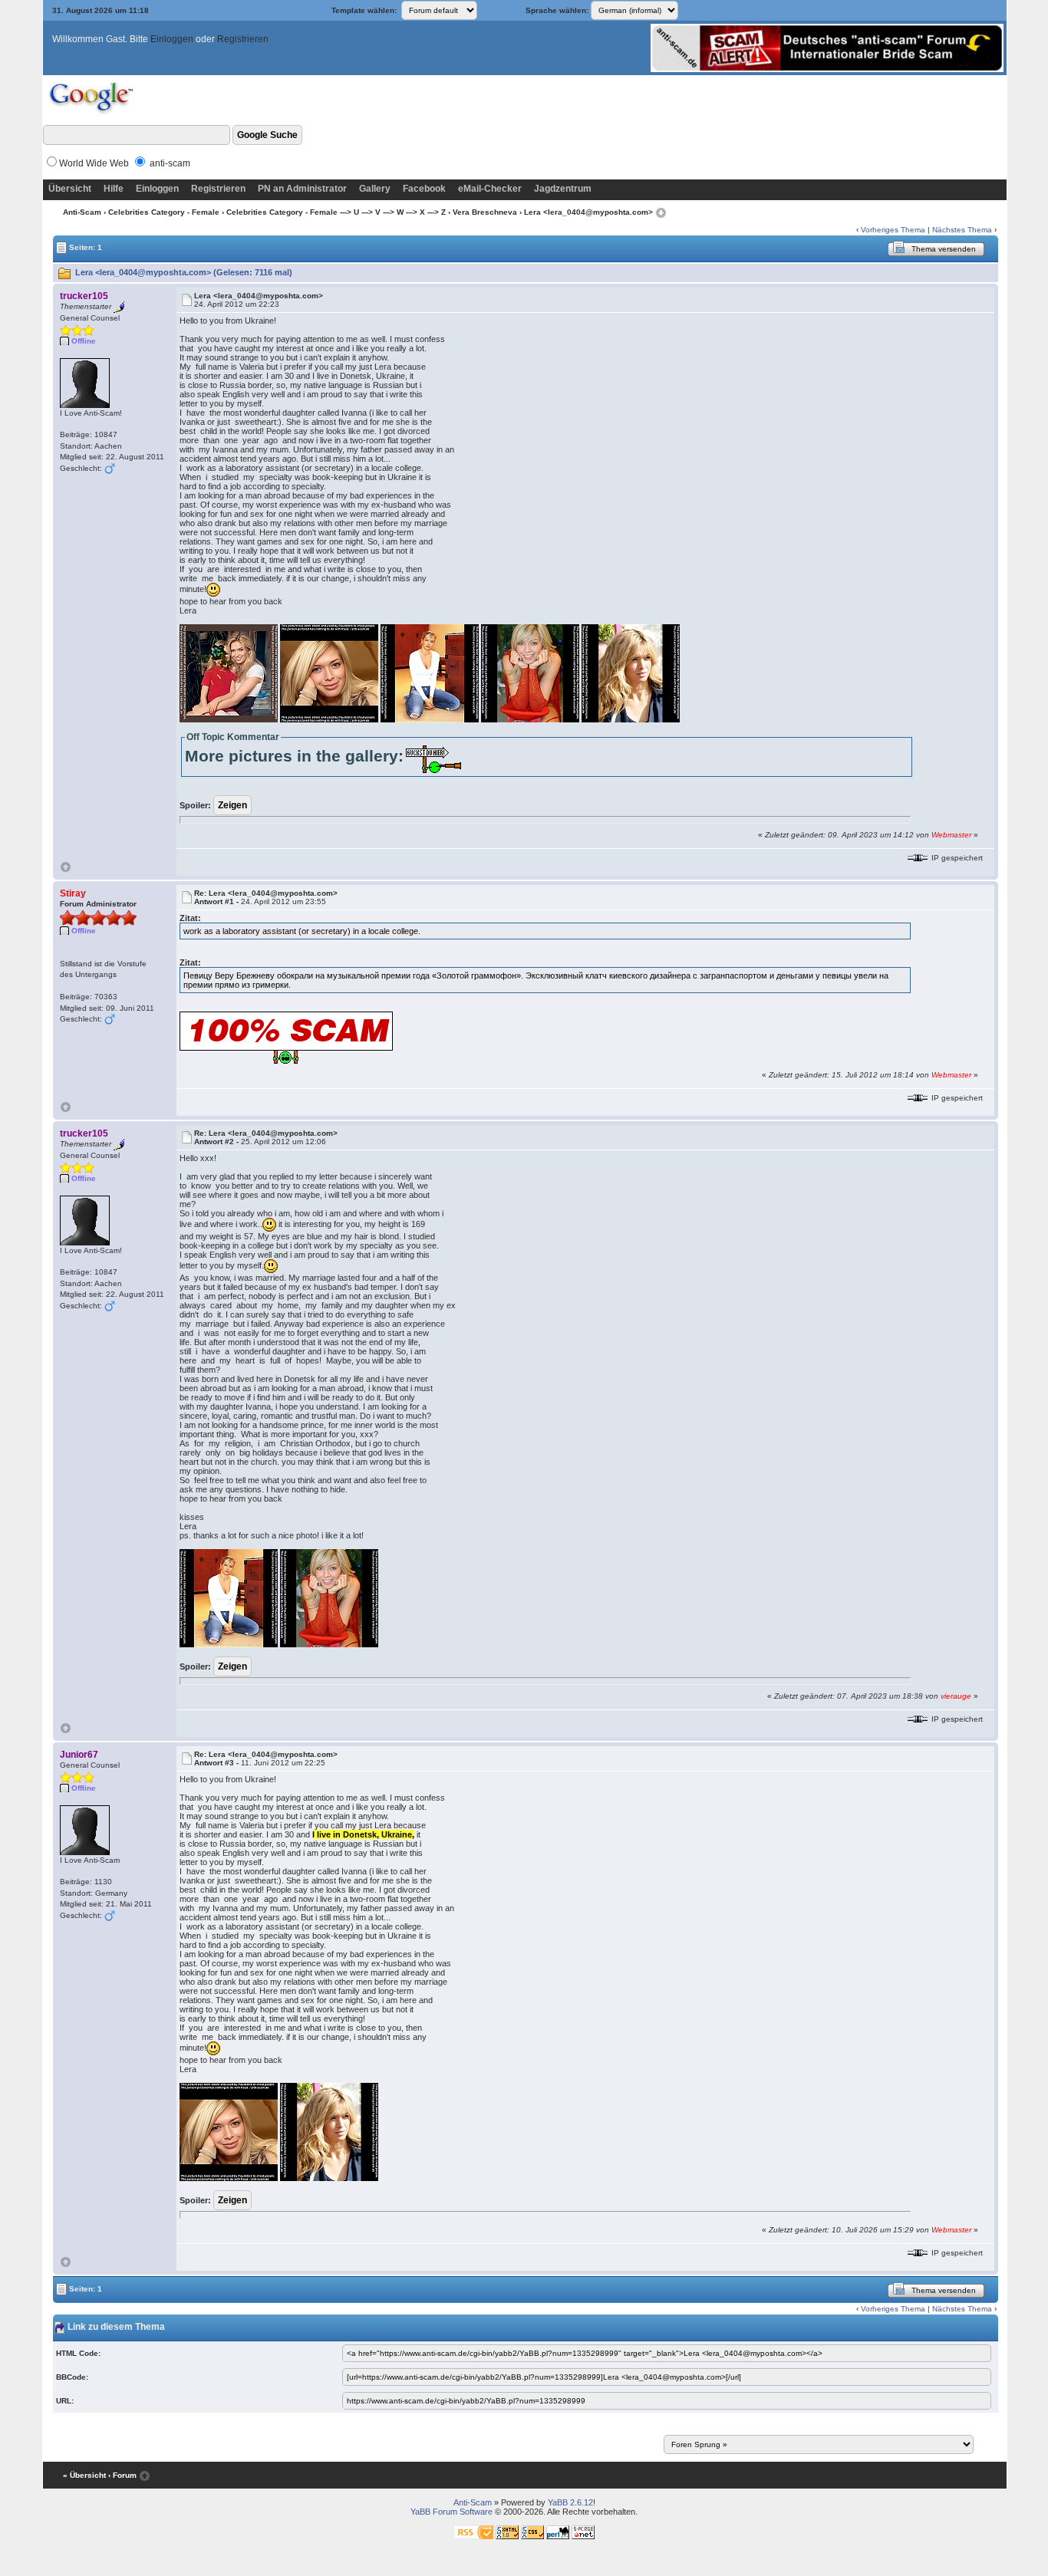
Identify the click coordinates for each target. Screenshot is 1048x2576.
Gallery (375, 189)
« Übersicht (84, 2475)
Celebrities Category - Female (164, 212)
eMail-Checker (490, 189)
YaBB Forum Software (451, 2512)
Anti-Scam (82, 212)
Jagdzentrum (563, 189)
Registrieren (243, 39)
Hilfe (114, 189)
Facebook (424, 189)
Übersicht (70, 189)
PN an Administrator (302, 189)
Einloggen (172, 39)
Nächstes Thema (962, 230)
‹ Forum (122, 2475)
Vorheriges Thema (893, 230)
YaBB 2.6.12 (570, 2502)
